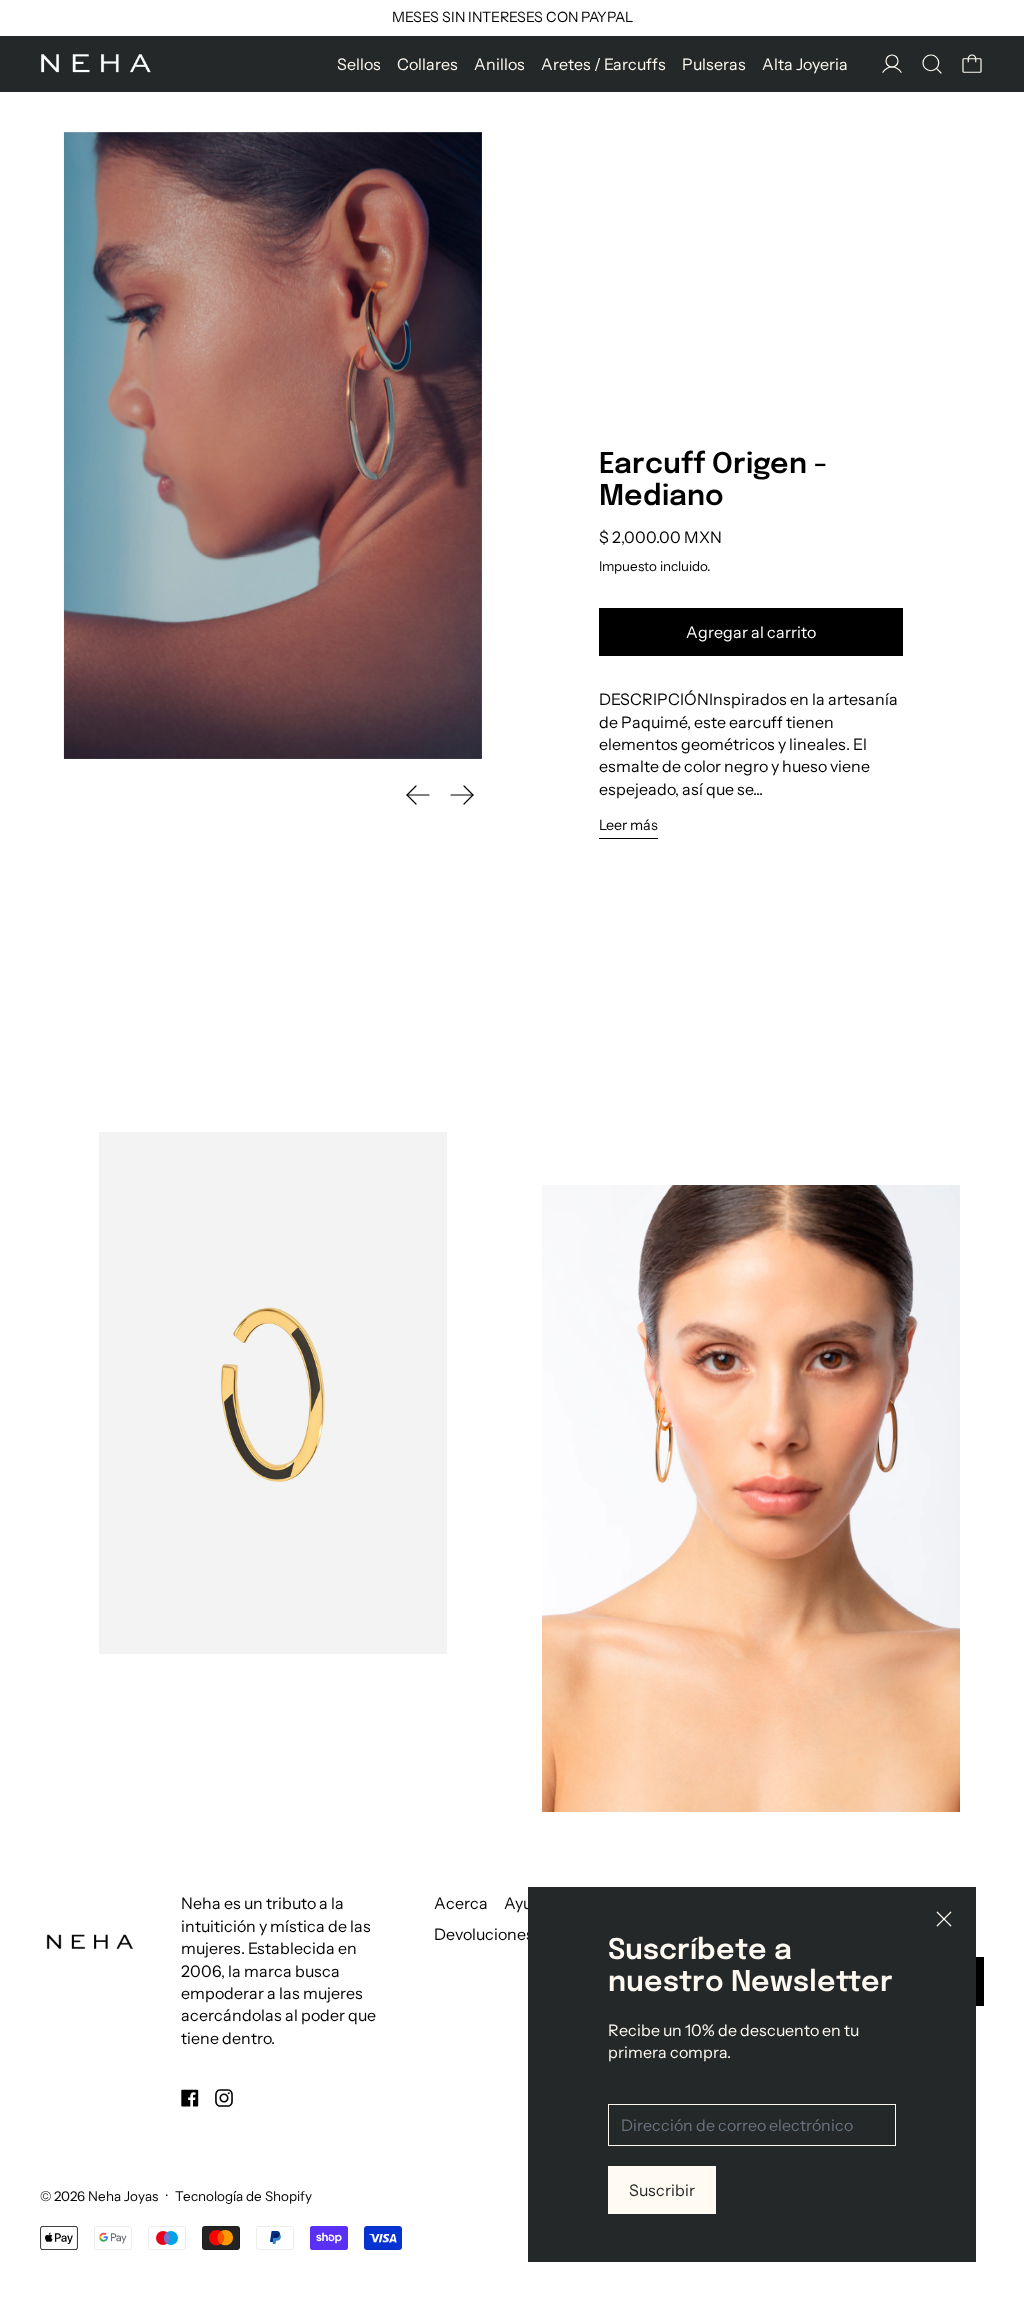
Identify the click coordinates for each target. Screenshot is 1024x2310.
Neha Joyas (123, 2196)
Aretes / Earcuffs (603, 64)
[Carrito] (972, 64)
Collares (427, 64)
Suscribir (662, 2190)
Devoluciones (484, 1934)
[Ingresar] (892, 64)
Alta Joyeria (805, 64)
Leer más (628, 825)
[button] (932, 64)
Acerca (461, 1903)
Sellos (359, 64)
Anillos (499, 64)
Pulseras (714, 64)
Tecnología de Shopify (243, 2196)
